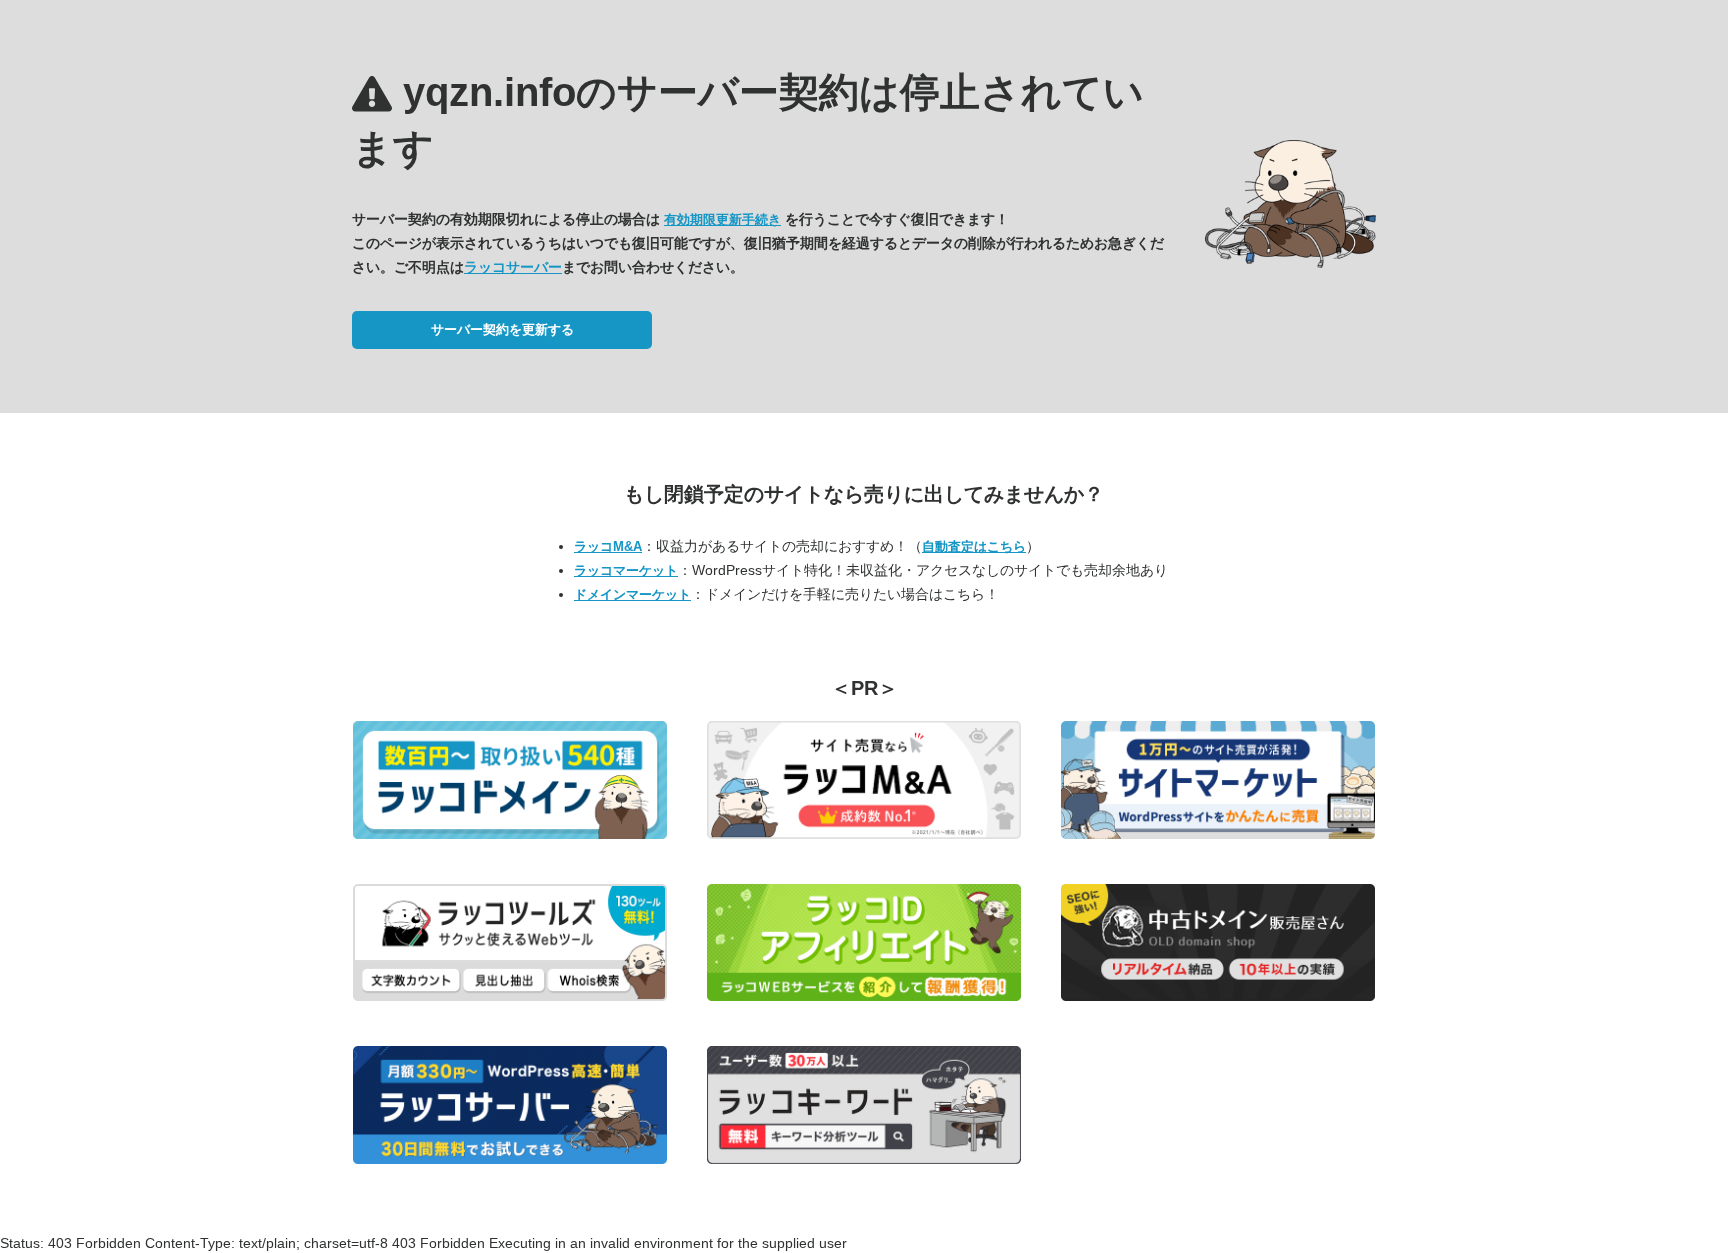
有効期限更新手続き (722, 219)
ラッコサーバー (513, 267)
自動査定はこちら (974, 546)
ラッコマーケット (626, 570)
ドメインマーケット (632, 594)
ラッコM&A (608, 546)
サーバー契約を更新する (502, 329)
